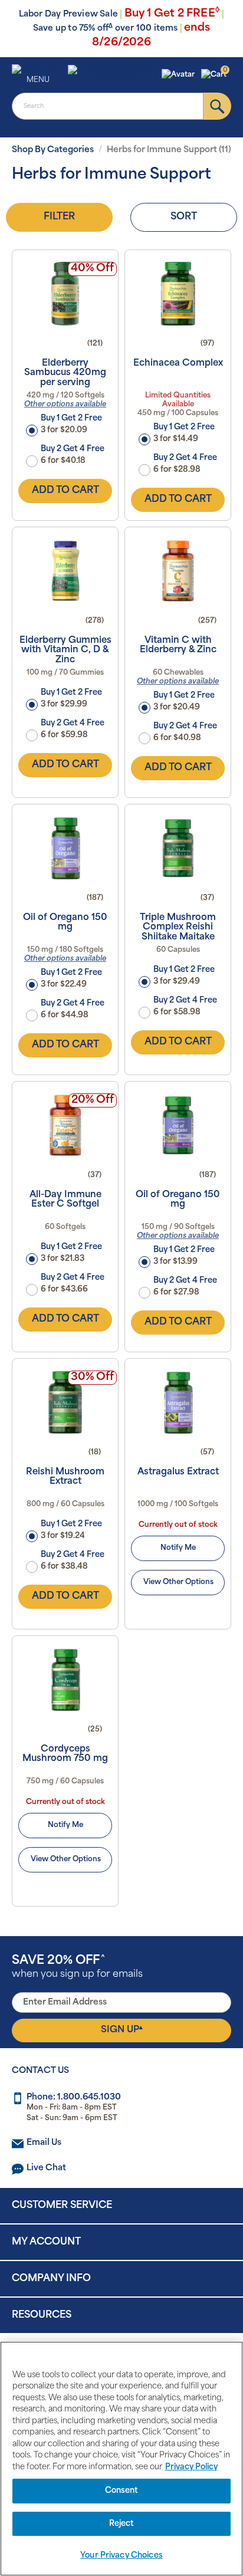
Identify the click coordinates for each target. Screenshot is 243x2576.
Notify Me (178, 1548)
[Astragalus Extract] (178, 1402)
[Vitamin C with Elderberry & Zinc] (178, 571)
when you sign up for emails (77, 1967)
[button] (180, 75)
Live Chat (46, 2168)
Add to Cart (65, 491)
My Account (46, 2242)
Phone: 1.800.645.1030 (74, 2097)
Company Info (51, 2279)
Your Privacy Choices (121, 2556)
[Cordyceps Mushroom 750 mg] (65, 1680)
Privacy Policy (191, 2467)
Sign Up (122, 2030)
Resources (42, 2315)
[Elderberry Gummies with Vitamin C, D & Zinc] (65, 571)
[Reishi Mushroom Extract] (65, 1402)
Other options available (65, 405)
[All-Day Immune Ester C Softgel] (65, 1125)
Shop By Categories (53, 150)
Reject (122, 2524)
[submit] (217, 106)
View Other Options (178, 1582)
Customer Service (62, 2206)
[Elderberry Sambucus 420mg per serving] (65, 294)
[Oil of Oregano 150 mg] (65, 848)
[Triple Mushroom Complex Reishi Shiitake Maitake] (178, 848)
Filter (59, 217)
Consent (122, 2491)
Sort (184, 217)
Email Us (44, 2143)
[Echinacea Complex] (178, 294)
